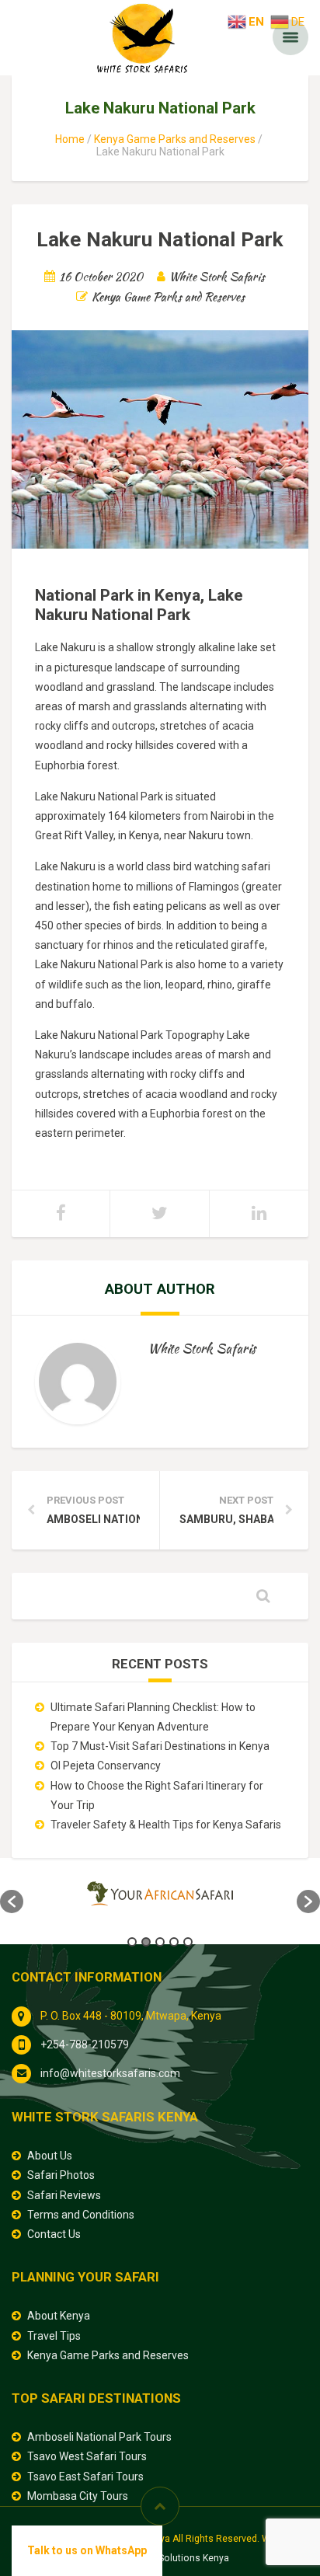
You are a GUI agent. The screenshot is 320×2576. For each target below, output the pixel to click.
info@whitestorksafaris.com (110, 2073)
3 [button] (160, 1942)
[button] (12, 1901)
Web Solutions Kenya (183, 2558)
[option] (160, 1894)
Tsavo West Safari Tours (87, 2456)
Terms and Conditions (81, 2215)
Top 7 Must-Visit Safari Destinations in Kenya (160, 1746)
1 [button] (132, 1942)
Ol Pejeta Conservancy (106, 1766)
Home (70, 139)
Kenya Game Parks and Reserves (175, 139)
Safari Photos (61, 2175)
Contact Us (54, 2234)
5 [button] (188, 1942)
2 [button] (146, 1942)
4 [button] (174, 1942)
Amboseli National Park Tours (99, 2437)
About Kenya (59, 2316)
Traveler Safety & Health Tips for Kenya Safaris (166, 1825)
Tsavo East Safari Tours (85, 2477)
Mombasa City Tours (78, 2496)
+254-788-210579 (85, 2044)
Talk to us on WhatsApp (87, 2550)
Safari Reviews (64, 2195)
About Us (50, 2156)
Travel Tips (54, 2336)
